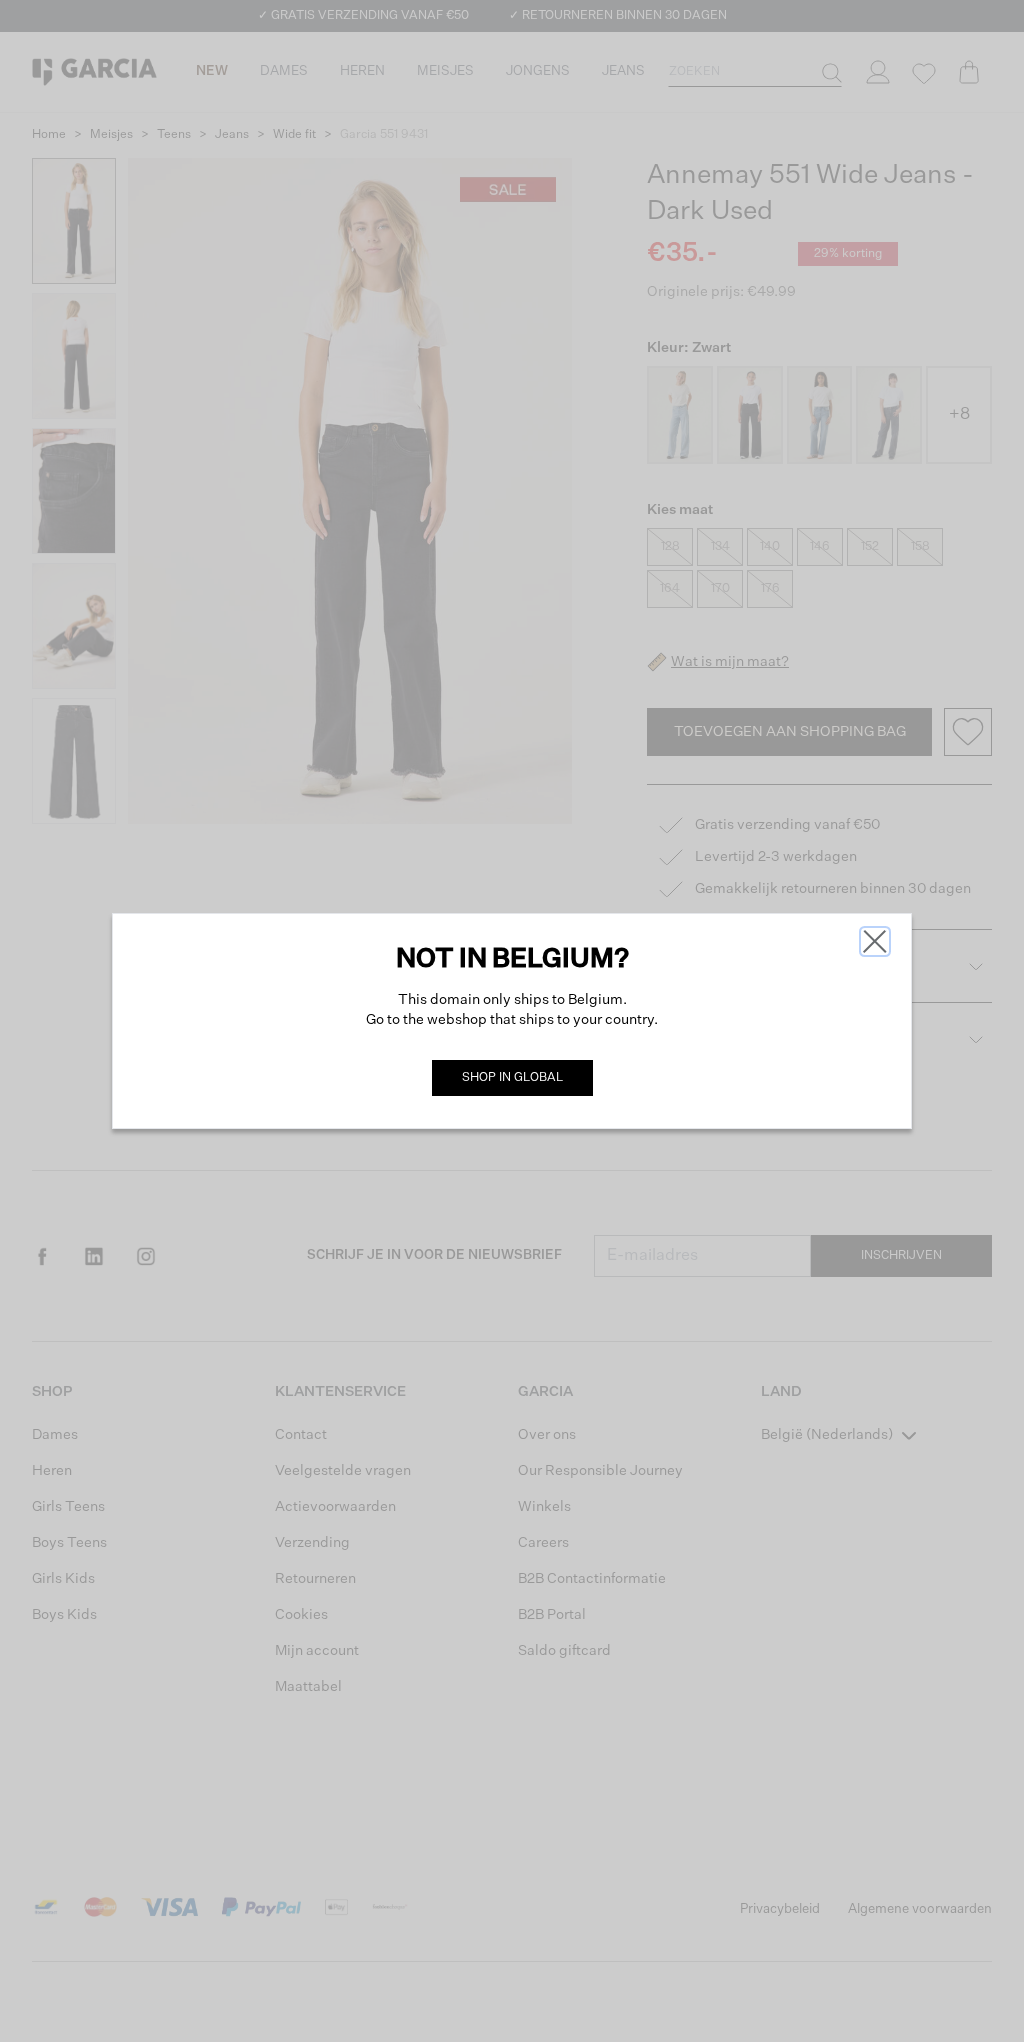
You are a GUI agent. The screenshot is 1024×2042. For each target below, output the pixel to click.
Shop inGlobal (512, 1078)
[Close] (875, 941)
